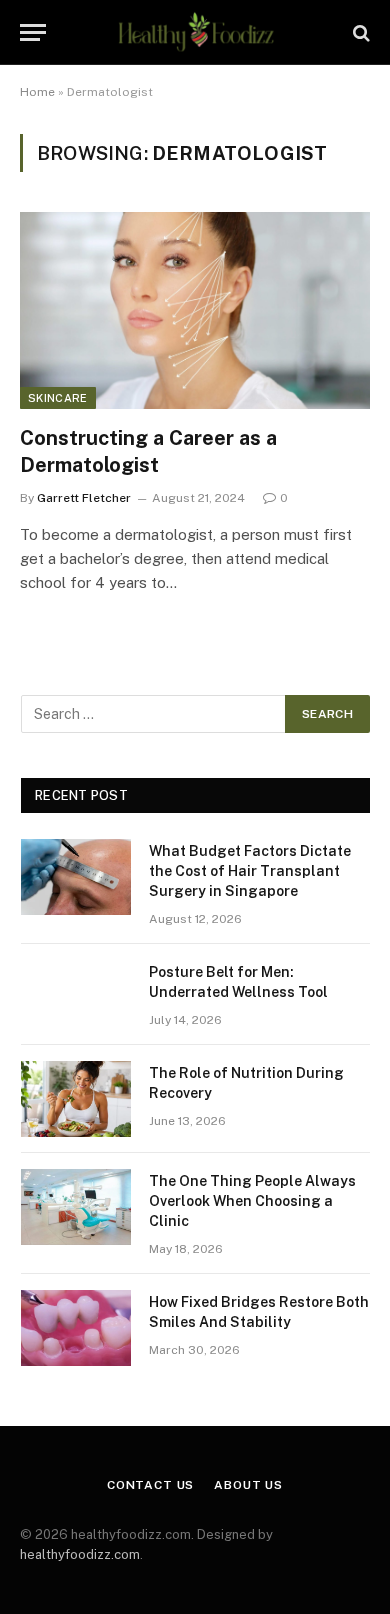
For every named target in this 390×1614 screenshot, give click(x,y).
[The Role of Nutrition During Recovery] (76, 1099)
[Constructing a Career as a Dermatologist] (195, 310)
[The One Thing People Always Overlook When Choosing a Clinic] (76, 1207)
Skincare (58, 398)
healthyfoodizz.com (80, 1554)
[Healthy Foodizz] (194, 32)
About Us (248, 1485)
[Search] (359, 32)
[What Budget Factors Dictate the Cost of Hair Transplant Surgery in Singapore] (76, 877)
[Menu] (33, 32)
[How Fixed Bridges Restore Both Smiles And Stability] (76, 1328)
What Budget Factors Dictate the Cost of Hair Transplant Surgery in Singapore (250, 871)
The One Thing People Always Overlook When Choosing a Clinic (252, 1201)
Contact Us (150, 1485)
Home (37, 92)
